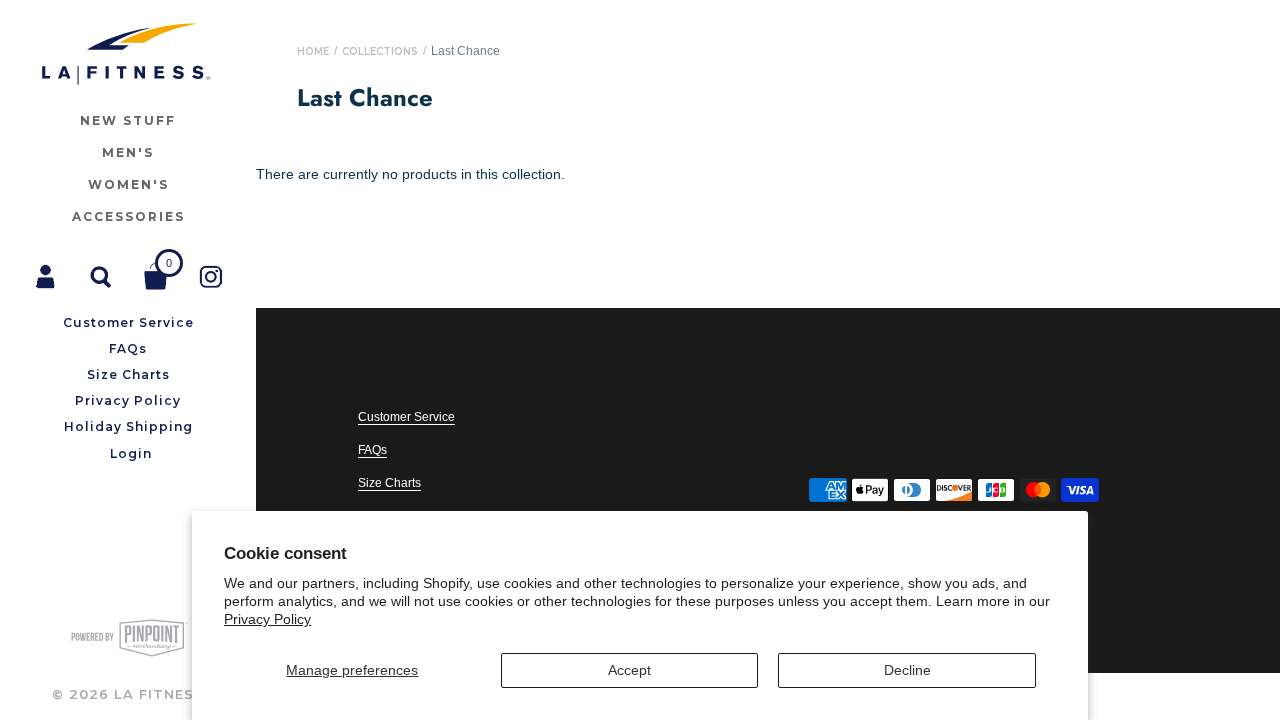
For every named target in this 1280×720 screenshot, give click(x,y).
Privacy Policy (267, 619)
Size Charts (389, 483)
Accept (629, 670)
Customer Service (406, 417)
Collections (380, 51)
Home (313, 51)
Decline (907, 670)
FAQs (372, 450)
